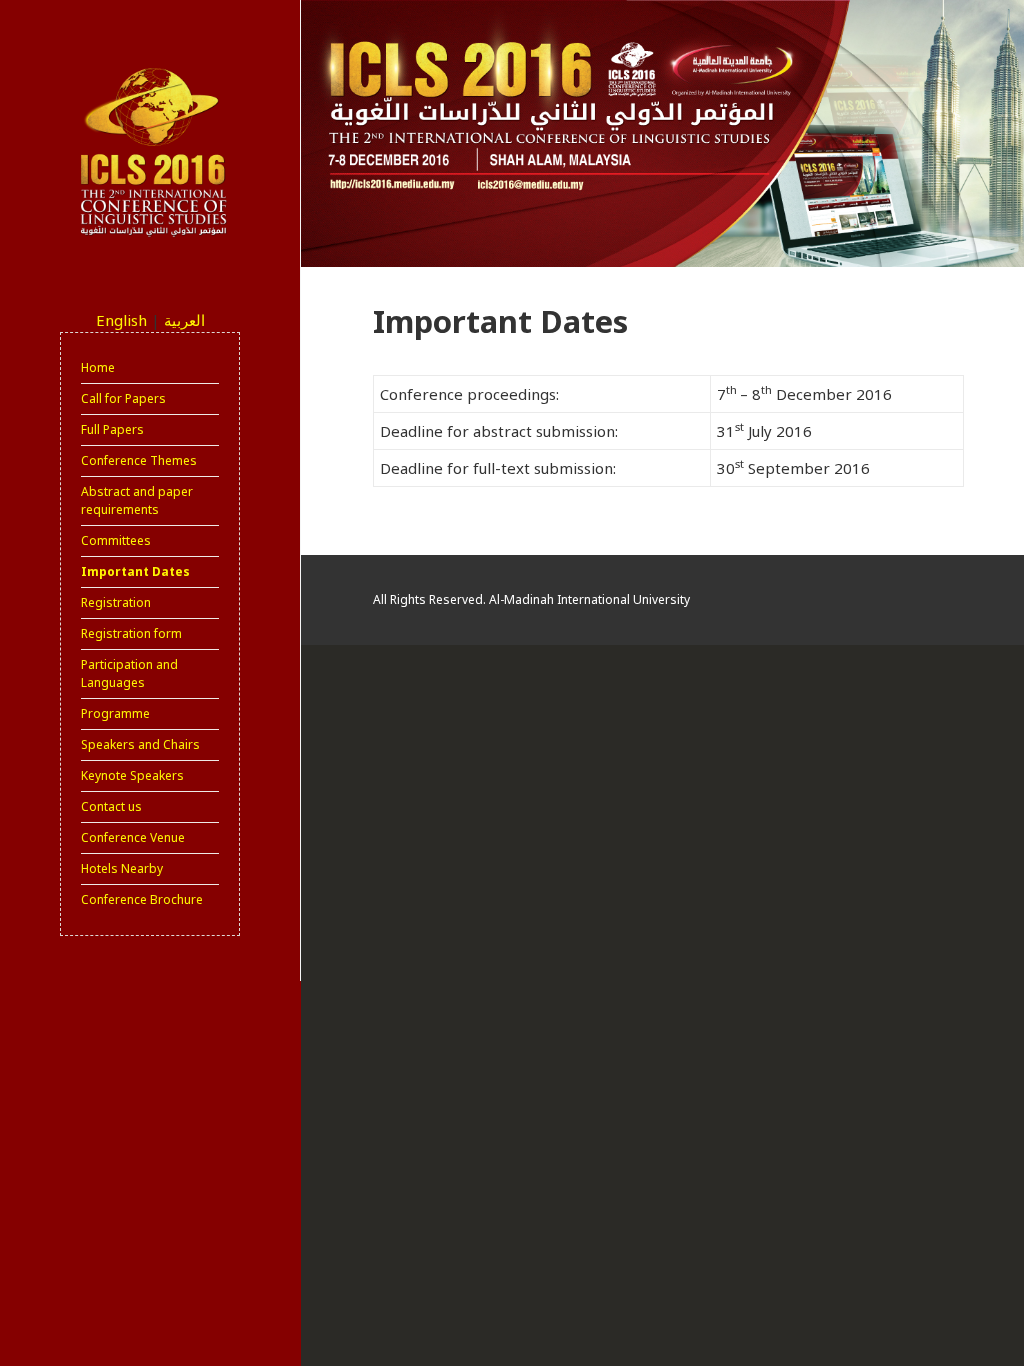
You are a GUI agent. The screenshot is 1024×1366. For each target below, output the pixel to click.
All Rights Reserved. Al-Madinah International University (531, 599)
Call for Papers (123, 398)
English (121, 320)
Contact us (111, 806)
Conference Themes (139, 460)
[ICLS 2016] (150, 152)
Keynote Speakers (132, 775)
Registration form (131, 633)
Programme (115, 713)
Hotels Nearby (122, 868)
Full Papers (112, 429)
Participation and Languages (129, 673)
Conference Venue (133, 837)
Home (98, 367)
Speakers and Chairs (140, 744)
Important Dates (135, 571)
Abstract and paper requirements (137, 500)
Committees (116, 540)
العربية (184, 320)
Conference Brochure (142, 899)
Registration (116, 602)
